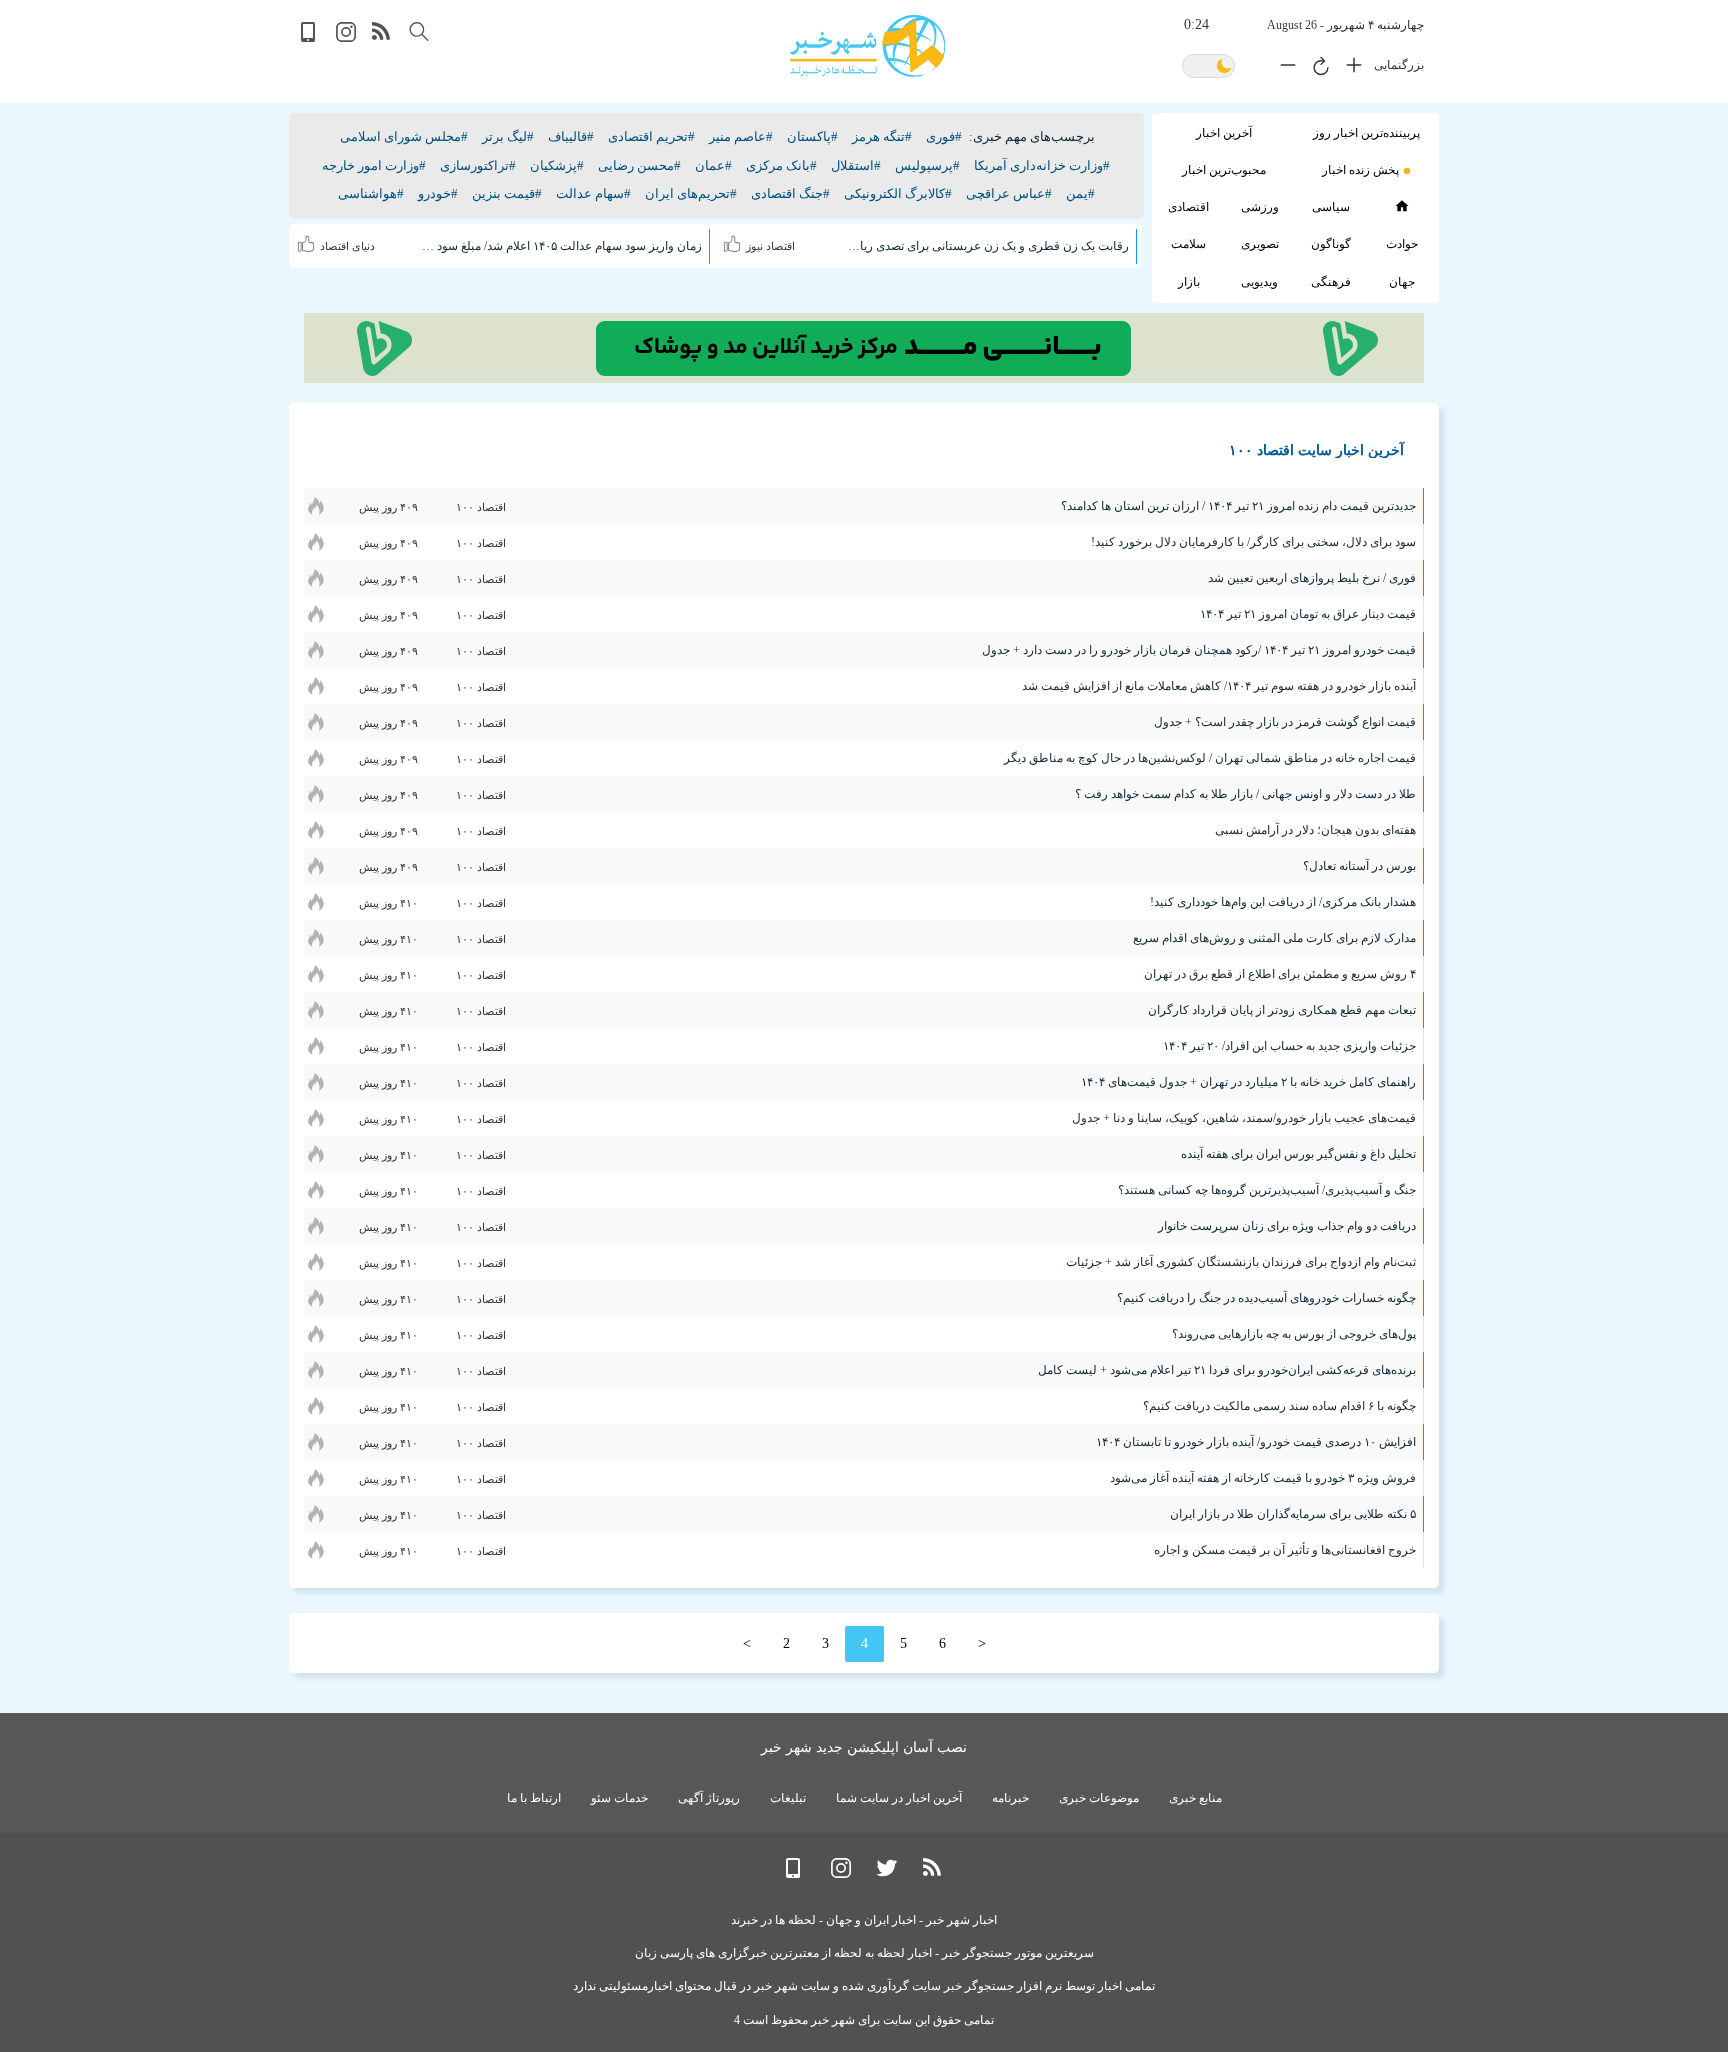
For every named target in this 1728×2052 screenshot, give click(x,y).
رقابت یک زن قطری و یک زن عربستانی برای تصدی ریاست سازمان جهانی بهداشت (987, 246)
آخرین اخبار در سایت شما (899, 1798)
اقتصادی (1188, 207)
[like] (734, 241)
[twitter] (887, 1873)
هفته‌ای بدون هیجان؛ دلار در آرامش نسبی (1315, 830)
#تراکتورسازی (478, 165)
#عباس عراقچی (1009, 193)
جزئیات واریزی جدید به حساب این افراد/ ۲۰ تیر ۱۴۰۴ (1289, 1046)
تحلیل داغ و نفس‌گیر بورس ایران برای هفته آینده (1298, 1154)
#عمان (713, 165)
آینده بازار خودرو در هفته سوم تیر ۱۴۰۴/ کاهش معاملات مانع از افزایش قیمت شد (1219, 686)
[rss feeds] (382, 37)
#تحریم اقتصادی (651, 136)
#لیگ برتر (508, 136)
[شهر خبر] (867, 46)
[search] (419, 31)
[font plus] (1349, 69)
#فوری (944, 136)
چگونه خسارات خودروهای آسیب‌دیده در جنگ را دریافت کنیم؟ (1266, 1298)
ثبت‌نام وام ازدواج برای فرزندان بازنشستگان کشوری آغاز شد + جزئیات (1241, 1262)
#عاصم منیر (741, 136)
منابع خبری (1195, 1798)
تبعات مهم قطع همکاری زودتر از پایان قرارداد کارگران (1282, 1010)
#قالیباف (571, 136)
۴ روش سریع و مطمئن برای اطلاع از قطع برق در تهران (1280, 974)
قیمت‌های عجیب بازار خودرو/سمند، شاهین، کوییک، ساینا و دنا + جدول (1244, 1118)
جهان (1402, 282)
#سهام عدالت (593, 193)
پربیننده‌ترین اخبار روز (1366, 133)
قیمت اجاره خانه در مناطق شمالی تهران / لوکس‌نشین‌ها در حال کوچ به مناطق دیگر (1210, 758)
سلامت (1188, 244)
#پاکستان (812, 136)
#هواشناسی (371, 193)
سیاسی (1331, 207)
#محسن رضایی (639, 165)
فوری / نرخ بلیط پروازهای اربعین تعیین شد (1312, 578)
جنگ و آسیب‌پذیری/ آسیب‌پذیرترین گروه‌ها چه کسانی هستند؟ (1267, 1190)
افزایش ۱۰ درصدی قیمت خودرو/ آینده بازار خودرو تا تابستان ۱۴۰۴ (1256, 1442)
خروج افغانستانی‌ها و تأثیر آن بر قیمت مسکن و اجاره (1285, 1550)
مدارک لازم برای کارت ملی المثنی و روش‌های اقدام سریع (1274, 938)
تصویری (1260, 244)
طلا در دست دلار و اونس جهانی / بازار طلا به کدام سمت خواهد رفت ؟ (1245, 794)
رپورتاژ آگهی (709, 1798)
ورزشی (1260, 207)
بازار (1189, 282)
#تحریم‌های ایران (691, 193)
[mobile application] (310, 37)
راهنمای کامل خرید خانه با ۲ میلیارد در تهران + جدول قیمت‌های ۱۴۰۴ (1248, 1082)
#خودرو (438, 193)
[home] (1401, 206)
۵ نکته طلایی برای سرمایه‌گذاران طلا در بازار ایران (1293, 1514)
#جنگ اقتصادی (790, 193)
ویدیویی (1259, 282)
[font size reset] (1316, 69)
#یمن (1080, 193)
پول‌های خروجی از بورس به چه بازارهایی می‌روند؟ (1294, 1334)
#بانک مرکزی (781, 165)
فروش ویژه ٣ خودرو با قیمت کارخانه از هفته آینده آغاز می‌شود (1263, 1478)
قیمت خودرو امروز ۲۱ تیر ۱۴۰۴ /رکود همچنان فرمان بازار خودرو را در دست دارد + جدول (1199, 650)
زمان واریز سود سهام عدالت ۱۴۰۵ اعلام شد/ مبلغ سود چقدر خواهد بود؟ (561, 246)
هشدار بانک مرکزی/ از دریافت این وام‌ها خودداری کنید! (1283, 902)
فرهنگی (1331, 282)
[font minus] (1283, 69)
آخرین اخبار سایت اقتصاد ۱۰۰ (1316, 450)
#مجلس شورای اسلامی (404, 136)
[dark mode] (1208, 67)
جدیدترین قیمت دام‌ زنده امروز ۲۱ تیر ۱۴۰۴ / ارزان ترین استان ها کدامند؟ (1238, 506)
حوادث (1402, 244)
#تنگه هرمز (882, 136)
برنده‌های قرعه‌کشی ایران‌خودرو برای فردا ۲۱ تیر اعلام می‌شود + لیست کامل (1227, 1370)
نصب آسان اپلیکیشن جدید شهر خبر (864, 1747)
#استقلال (856, 165)
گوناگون (1331, 244)
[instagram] (346, 37)
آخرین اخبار (1224, 133)
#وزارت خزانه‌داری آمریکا (1042, 165)
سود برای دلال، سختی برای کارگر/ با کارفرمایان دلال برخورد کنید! (1253, 542)
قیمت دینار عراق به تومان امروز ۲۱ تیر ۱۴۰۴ (1308, 614)
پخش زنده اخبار (1360, 170)
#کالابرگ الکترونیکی (898, 193)
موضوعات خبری (1099, 1798)
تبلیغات (788, 1798)
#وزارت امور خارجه (374, 165)
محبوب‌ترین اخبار (1224, 170)
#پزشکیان (557, 165)
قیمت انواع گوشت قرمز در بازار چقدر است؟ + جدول (1285, 722)
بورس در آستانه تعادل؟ (1359, 866)
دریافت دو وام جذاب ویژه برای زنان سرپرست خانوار (1287, 1226)
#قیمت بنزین (507, 193)
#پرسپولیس (927, 165)
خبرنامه (1010, 1798)
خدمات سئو (619, 1798)
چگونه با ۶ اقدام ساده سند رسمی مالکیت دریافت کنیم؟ (1279, 1406)
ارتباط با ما (534, 1798)
